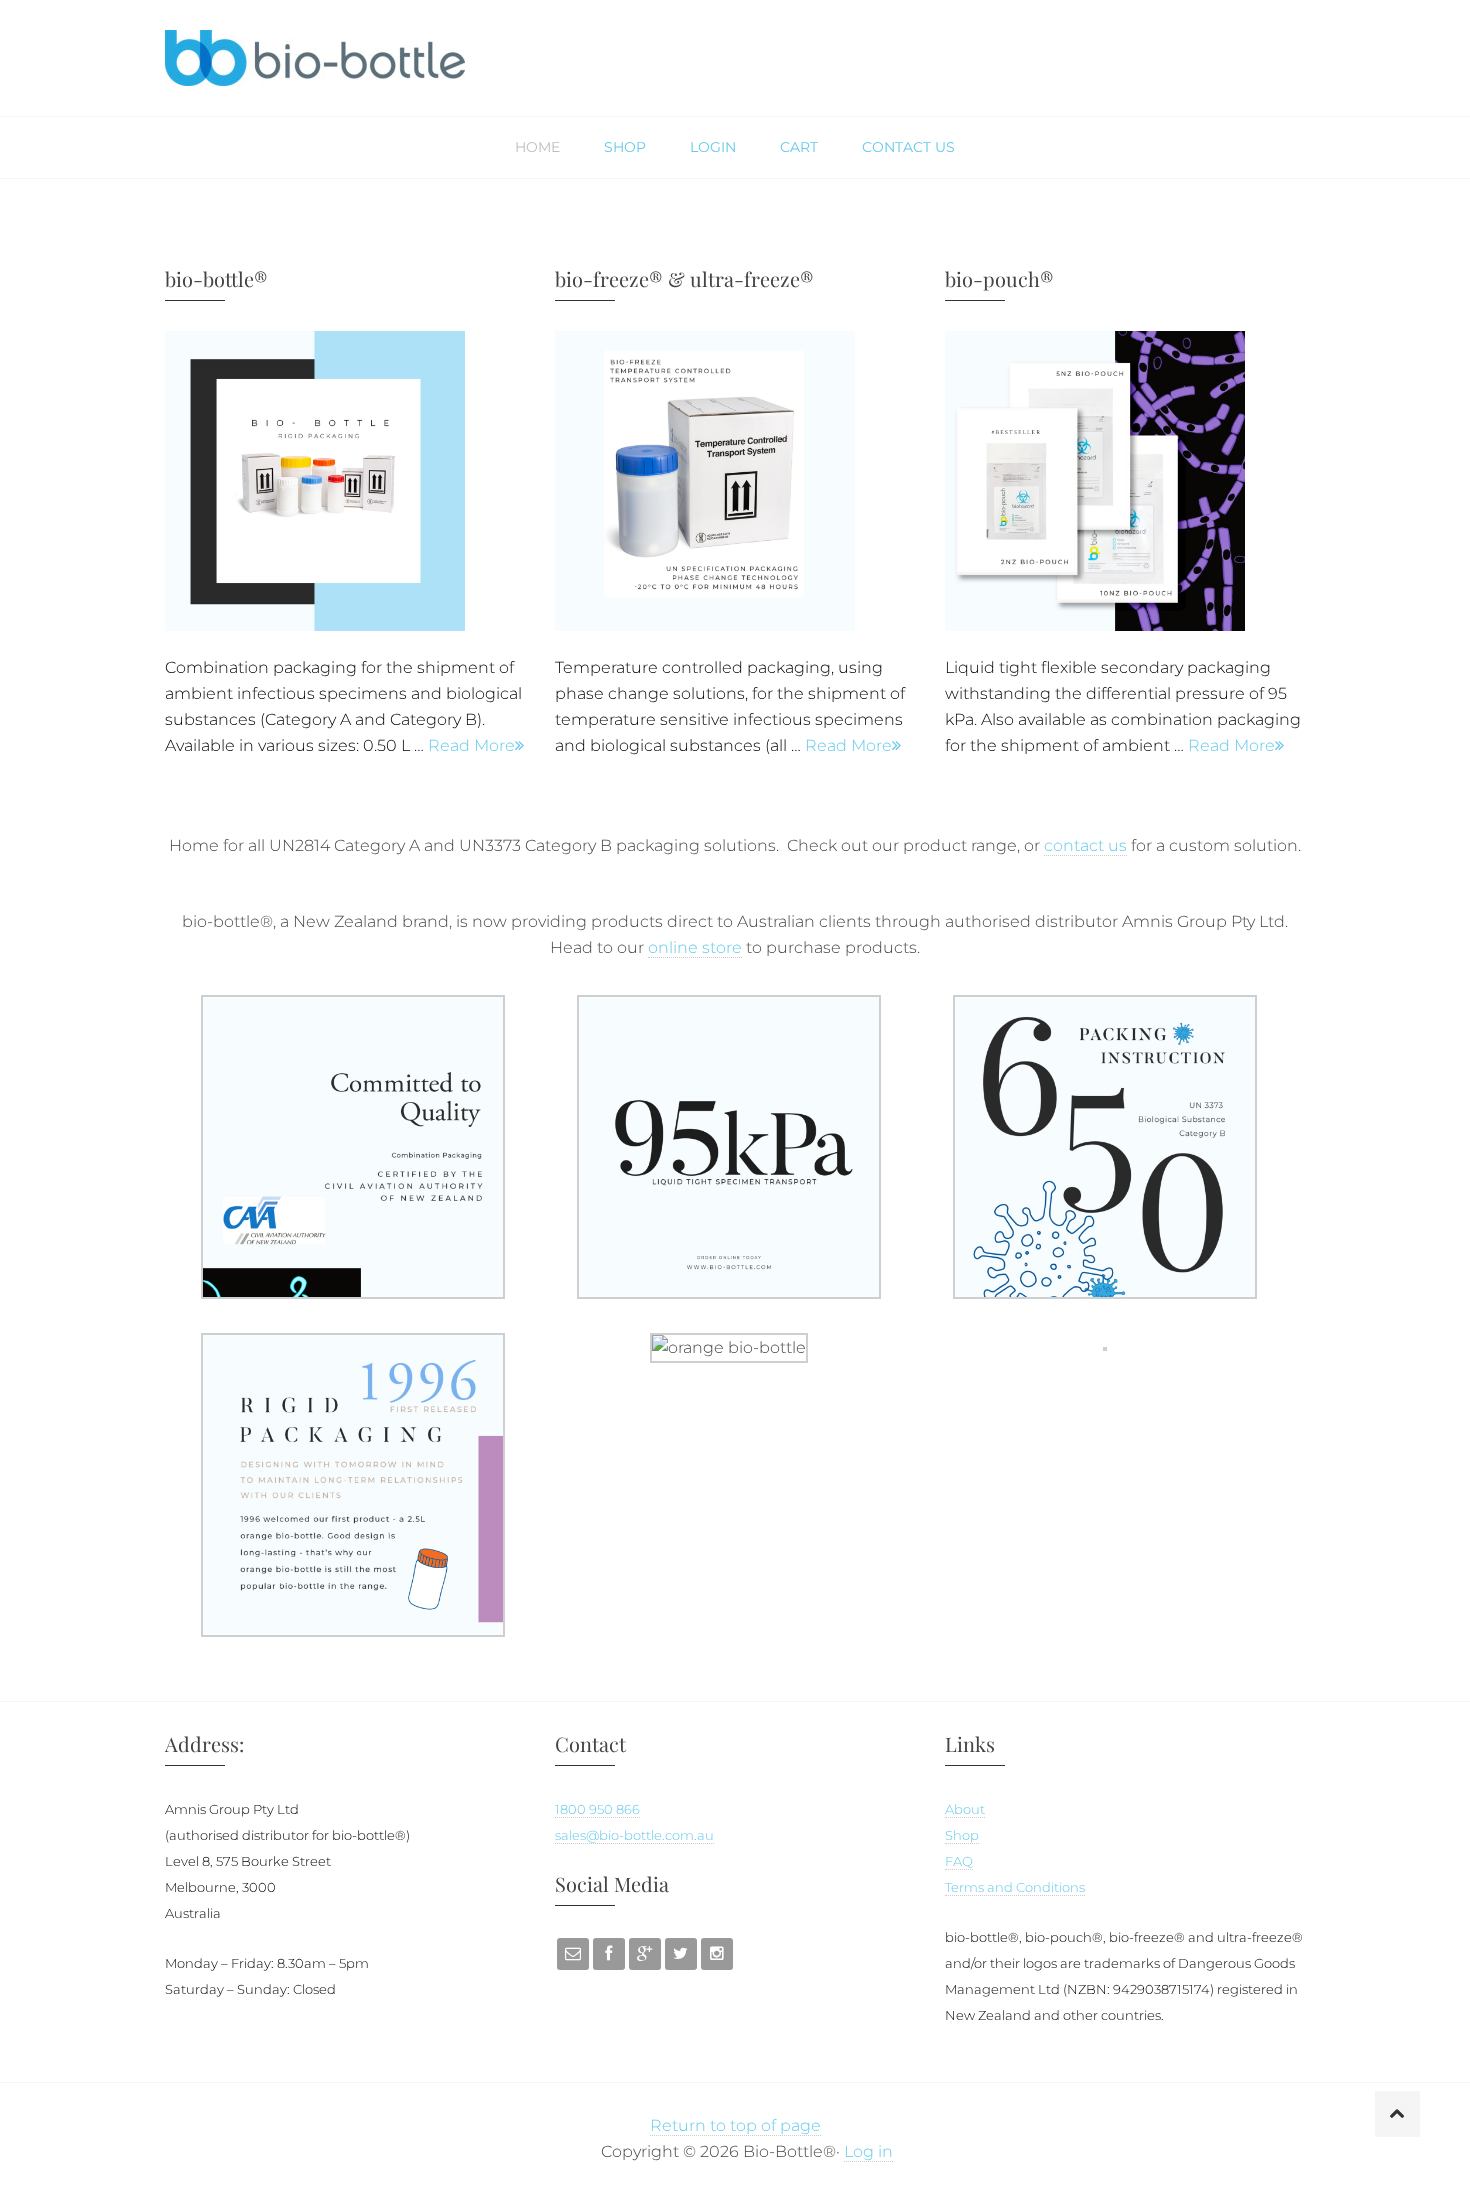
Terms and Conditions (1015, 1887)
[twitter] (681, 1954)
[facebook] (609, 1954)
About (965, 1809)
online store (695, 947)
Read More (471, 745)
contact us (1085, 845)
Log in (868, 2151)
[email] (573, 1954)
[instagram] (717, 1954)
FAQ (959, 1861)
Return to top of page (735, 2125)
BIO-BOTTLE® (315, 58)
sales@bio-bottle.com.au (634, 1835)
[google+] (645, 1954)
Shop (962, 1835)
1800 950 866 (597, 1809)
